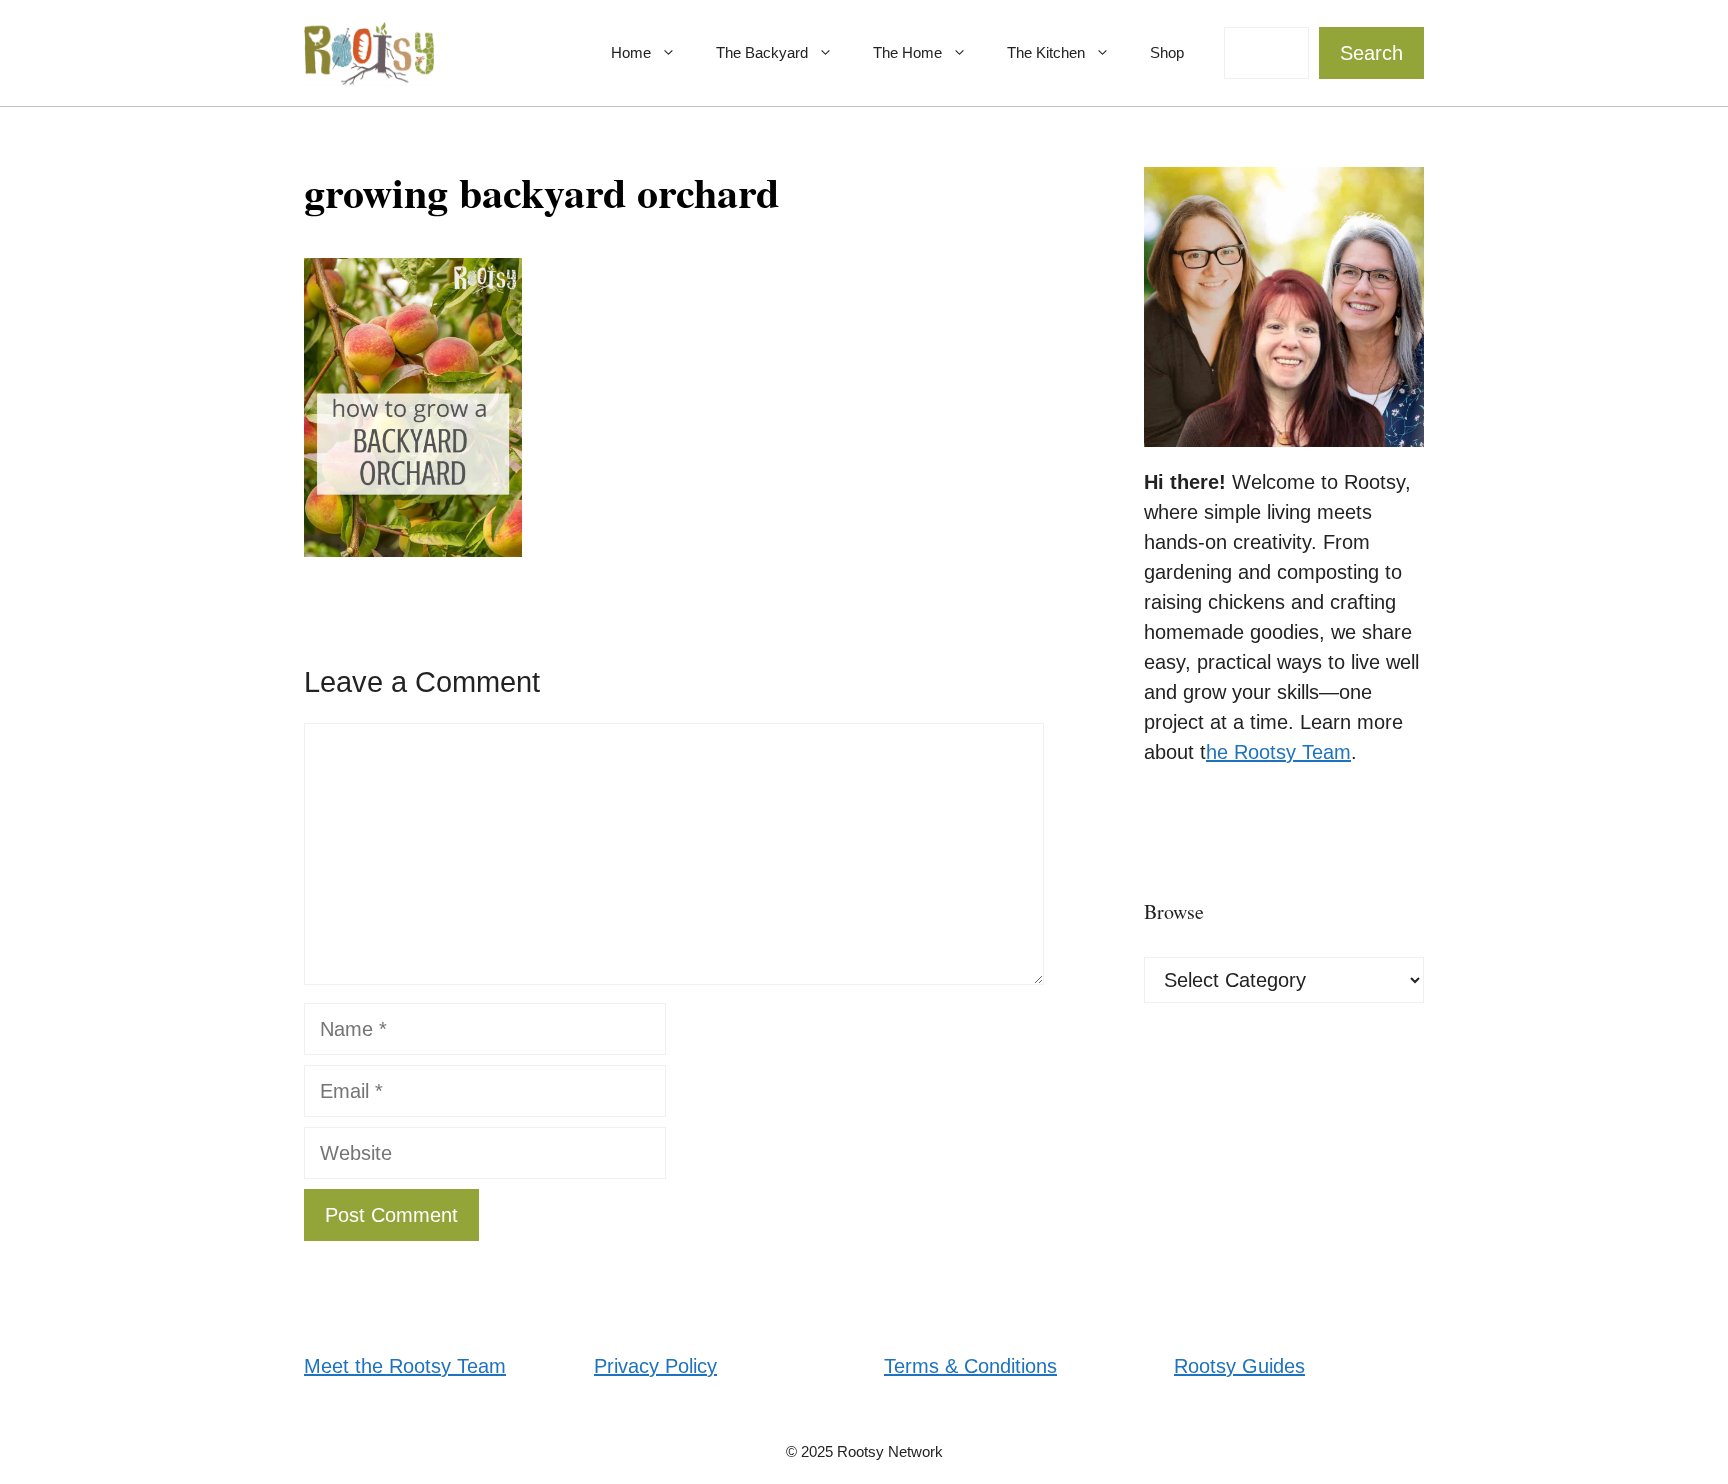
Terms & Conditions (970, 1366)
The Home (907, 52)
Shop (1167, 52)
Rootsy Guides (1239, 1366)
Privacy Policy (655, 1366)
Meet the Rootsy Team (405, 1366)
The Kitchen (1046, 52)
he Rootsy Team (1278, 752)
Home (631, 52)
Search (1371, 53)
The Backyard (762, 52)
